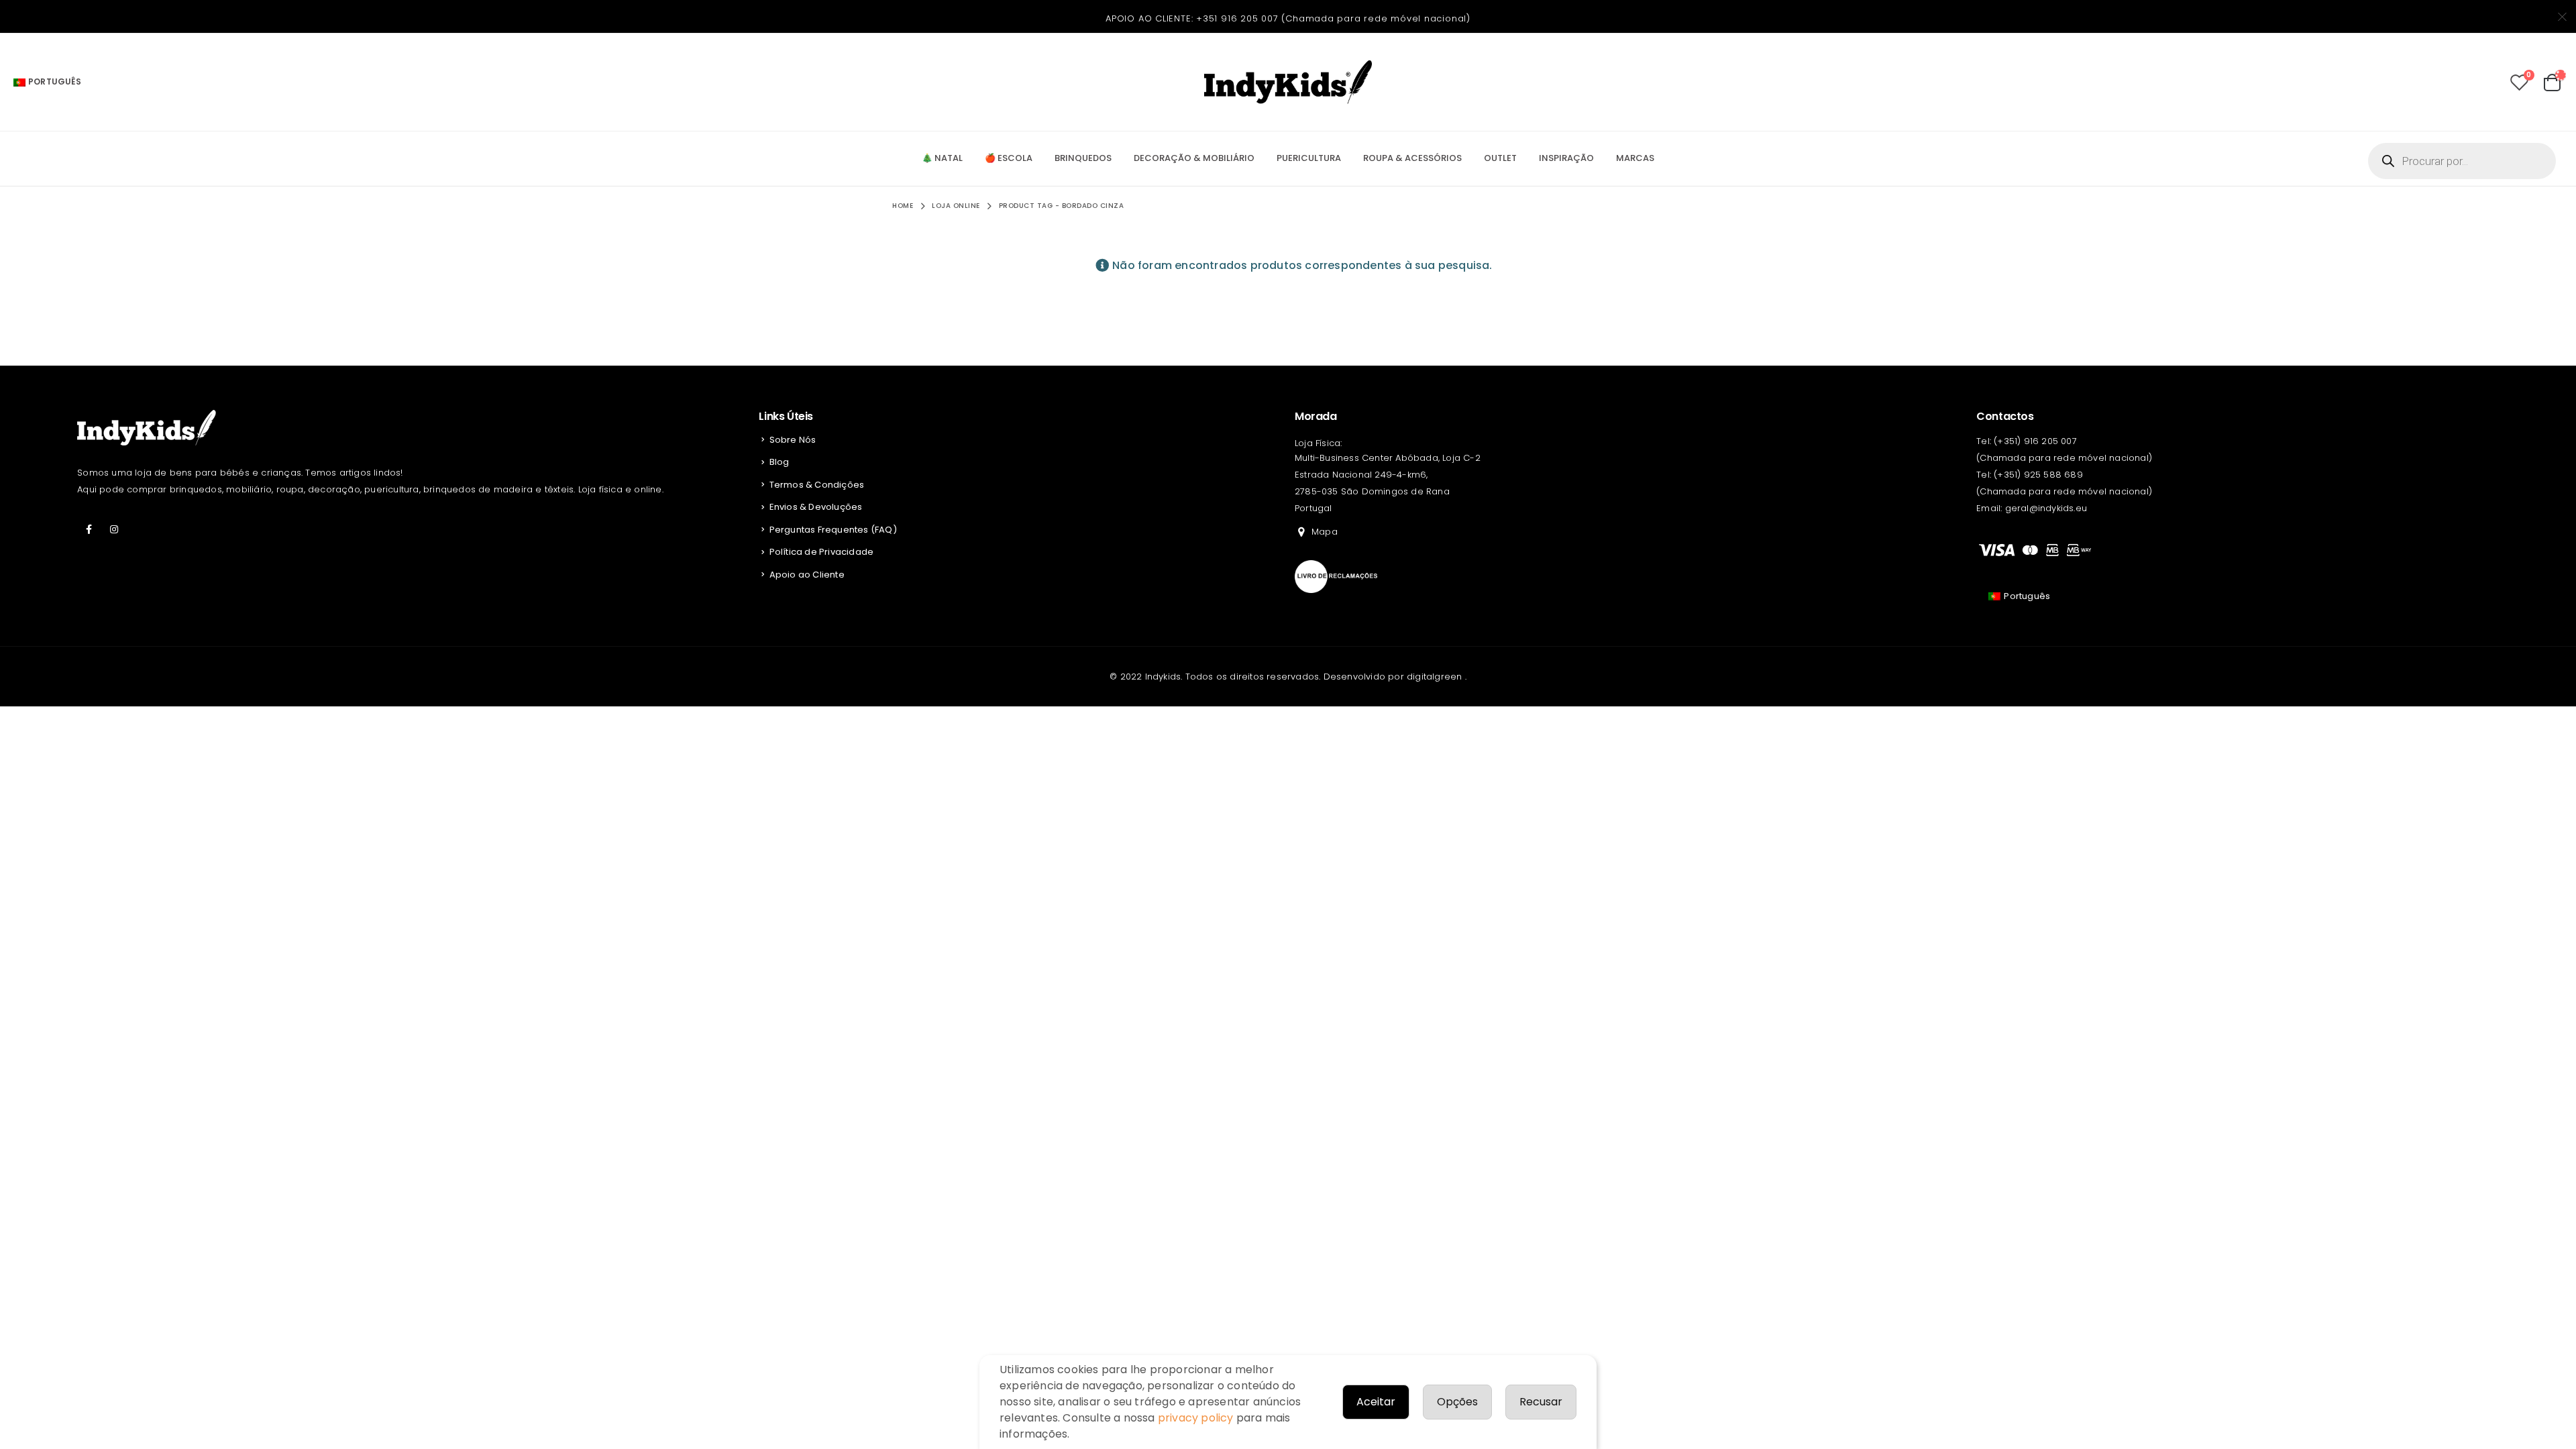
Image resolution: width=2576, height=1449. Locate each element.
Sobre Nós (793, 440)
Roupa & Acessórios (1412, 158)
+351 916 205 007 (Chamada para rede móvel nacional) (1333, 18)
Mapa (1325, 532)
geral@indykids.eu (2046, 508)
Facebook (89, 529)
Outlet (1500, 158)
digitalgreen (1436, 677)
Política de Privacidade (822, 552)
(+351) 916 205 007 (2035, 441)
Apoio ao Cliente (807, 575)
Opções (1457, 1402)
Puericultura (1309, 158)
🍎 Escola (1009, 158)
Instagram (114, 529)
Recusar (1541, 1402)
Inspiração (1566, 158)
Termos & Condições (817, 485)
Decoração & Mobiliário (1194, 158)
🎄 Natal (942, 158)
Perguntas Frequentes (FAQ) (833, 530)
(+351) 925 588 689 (2038, 475)
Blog (780, 462)
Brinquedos (1083, 158)
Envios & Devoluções (816, 507)
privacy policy (1196, 1418)
